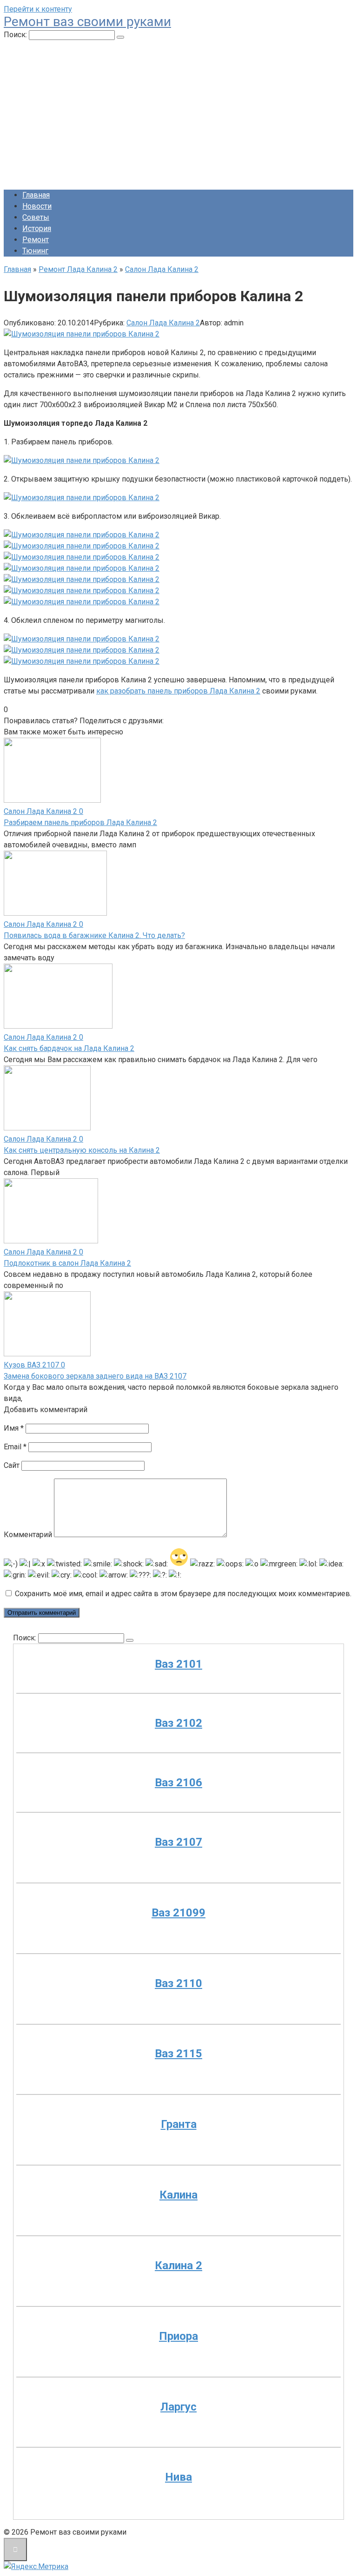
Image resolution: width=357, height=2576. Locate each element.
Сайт (12, 1465)
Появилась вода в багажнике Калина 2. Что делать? (94, 935)
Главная (36, 195)
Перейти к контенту (38, 9)
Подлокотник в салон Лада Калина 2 (67, 1263)
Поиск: (16, 35)
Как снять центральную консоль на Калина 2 (82, 1150)
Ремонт (36, 240)
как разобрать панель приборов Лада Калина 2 (178, 691)
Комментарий (28, 1535)
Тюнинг (35, 251)
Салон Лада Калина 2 (163, 323)
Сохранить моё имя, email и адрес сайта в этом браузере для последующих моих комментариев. (183, 1594)
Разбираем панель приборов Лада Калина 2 (80, 822)
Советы (36, 217)
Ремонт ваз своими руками (87, 22)
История (37, 228)
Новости (37, 206)
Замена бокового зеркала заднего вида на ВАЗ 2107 (95, 1376)
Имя (14, 1428)
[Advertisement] (178, 117)
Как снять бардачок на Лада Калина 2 (69, 1048)
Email (15, 1447)
